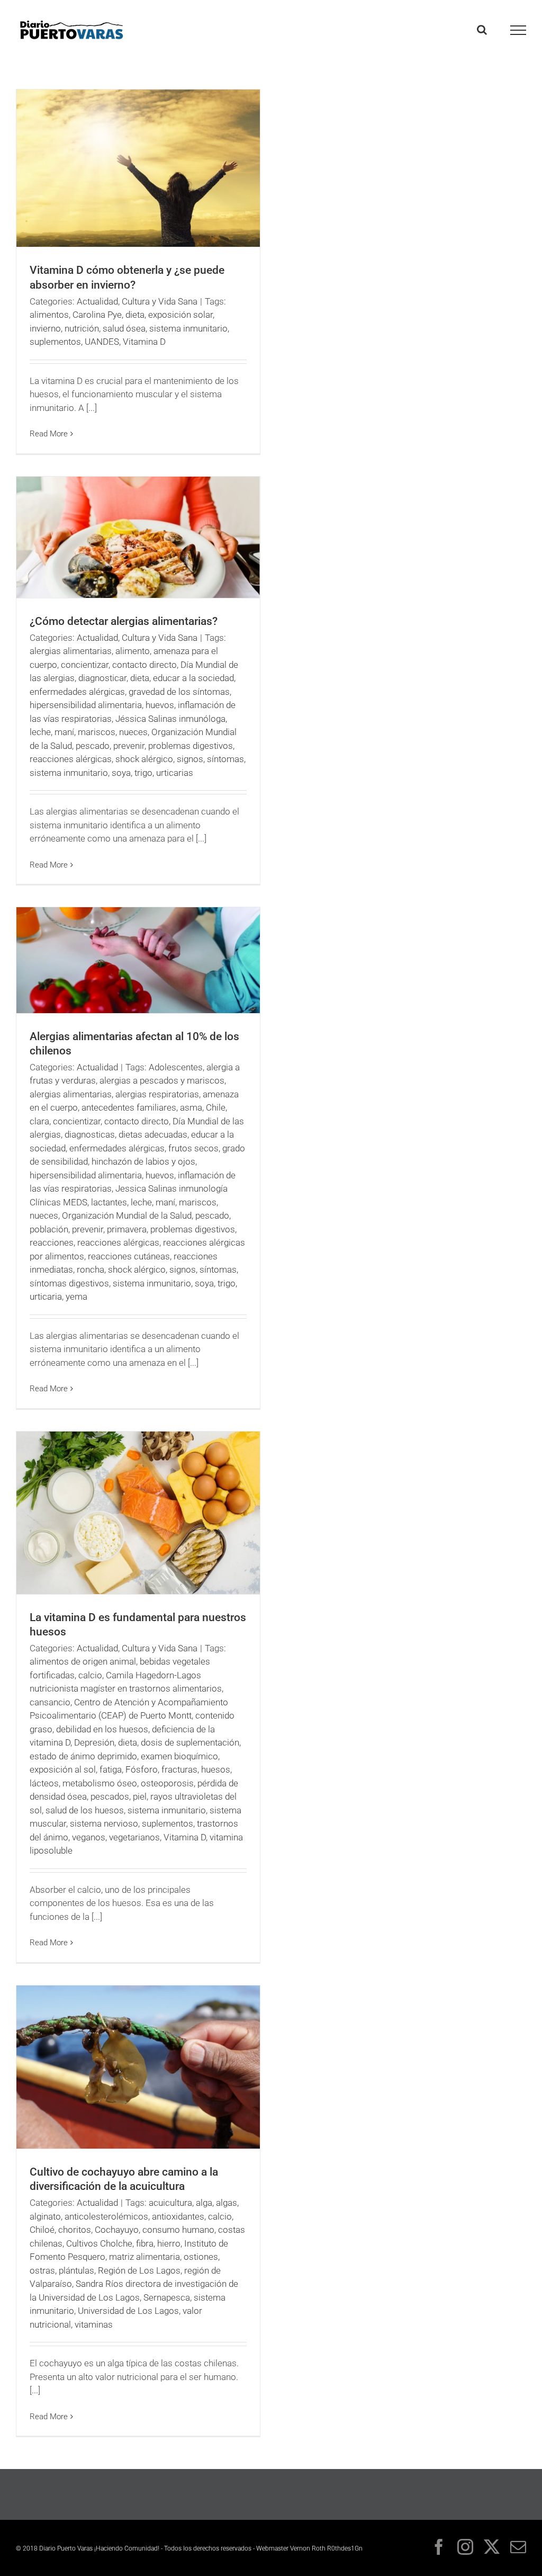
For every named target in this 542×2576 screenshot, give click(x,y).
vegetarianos (134, 1837)
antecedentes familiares (129, 1107)
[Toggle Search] (482, 30)
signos (190, 759)
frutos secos (193, 1148)
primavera (127, 1229)
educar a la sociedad (193, 678)
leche (40, 732)
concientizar (85, 665)
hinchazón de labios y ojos (143, 1161)
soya (121, 773)
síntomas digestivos (69, 1283)
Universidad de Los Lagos (128, 2311)
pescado (93, 746)
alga (204, 2203)
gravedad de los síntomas (179, 692)
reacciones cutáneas (129, 1256)
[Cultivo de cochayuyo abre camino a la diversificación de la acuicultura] (138, 2067)
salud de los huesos (85, 1810)
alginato (45, 2216)
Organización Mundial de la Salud (127, 1215)
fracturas (179, 1769)
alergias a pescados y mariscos (162, 1080)
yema (76, 1296)
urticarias (175, 773)
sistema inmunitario (188, 328)
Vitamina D (144, 342)
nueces (133, 732)
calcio (90, 1675)
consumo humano (178, 2230)
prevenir (129, 746)
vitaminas (94, 2324)
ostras (42, 2270)
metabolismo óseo (100, 1783)
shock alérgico (144, 759)
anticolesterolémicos (106, 2216)
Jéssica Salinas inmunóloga (170, 719)
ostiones (201, 2257)
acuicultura (170, 2203)
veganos (89, 1837)
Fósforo (142, 1769)
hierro (169, 2243)
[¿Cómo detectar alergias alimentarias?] (138, 537)
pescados (110, 1796)
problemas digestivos (191, 746)
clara (39, 1121)
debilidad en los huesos (102, 1729)
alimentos (49, 315)
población (49, 1229)
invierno (45, 328)
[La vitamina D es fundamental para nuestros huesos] (138, 1513)
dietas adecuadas (153, 1134)
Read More (49, 434)
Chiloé (42, 2230)
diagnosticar (102, 678)
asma (191, 1107)
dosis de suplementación (190, 1742)
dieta (135, 315)
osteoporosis (167, 1783)
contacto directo (144, 665)
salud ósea (124, 328)
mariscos (97, 732)
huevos (160, 705)
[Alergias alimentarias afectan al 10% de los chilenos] (138, 960)
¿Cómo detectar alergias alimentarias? (124, 621)
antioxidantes (178, 2216)
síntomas (225, 759)
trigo (143, 773)
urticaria (46, 1296)
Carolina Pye (97, 315)
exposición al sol (63, 1769)
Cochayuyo (117, 2230)
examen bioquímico (179, 1756)
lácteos (44, 1783)
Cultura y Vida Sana (160, 301)
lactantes (109, 1202)
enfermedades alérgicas (77, 692)
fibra (145, 2243)
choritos (75, 2230)
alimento (133, 651)
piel (140, 1796)
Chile (216, 1107)
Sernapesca (167, 2297)
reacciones (52, 1242)
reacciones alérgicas (71, 759)
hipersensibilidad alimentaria (86, 705)
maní (64, 732)
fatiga (111, 1769)
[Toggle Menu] (518, 30)
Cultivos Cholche (99, 2243)
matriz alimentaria (144, 2257)
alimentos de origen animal (83, 1661)
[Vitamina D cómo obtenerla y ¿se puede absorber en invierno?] (138, 168)
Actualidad (97, 301)
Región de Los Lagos (139, 2270)
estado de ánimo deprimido (83, 1756)
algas (227, 2203)
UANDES (102, 342)
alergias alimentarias (71, 651)
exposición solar (180, 315)
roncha (91, 1269)
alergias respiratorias (157, 1094)
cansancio (50, 1702)
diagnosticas (90, 1134)
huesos (216, 1769)
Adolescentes (176, 1067)
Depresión (94, 1742)
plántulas (76, 2270)
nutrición (82, 328)
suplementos (55, 342)
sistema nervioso (104, 1823)
